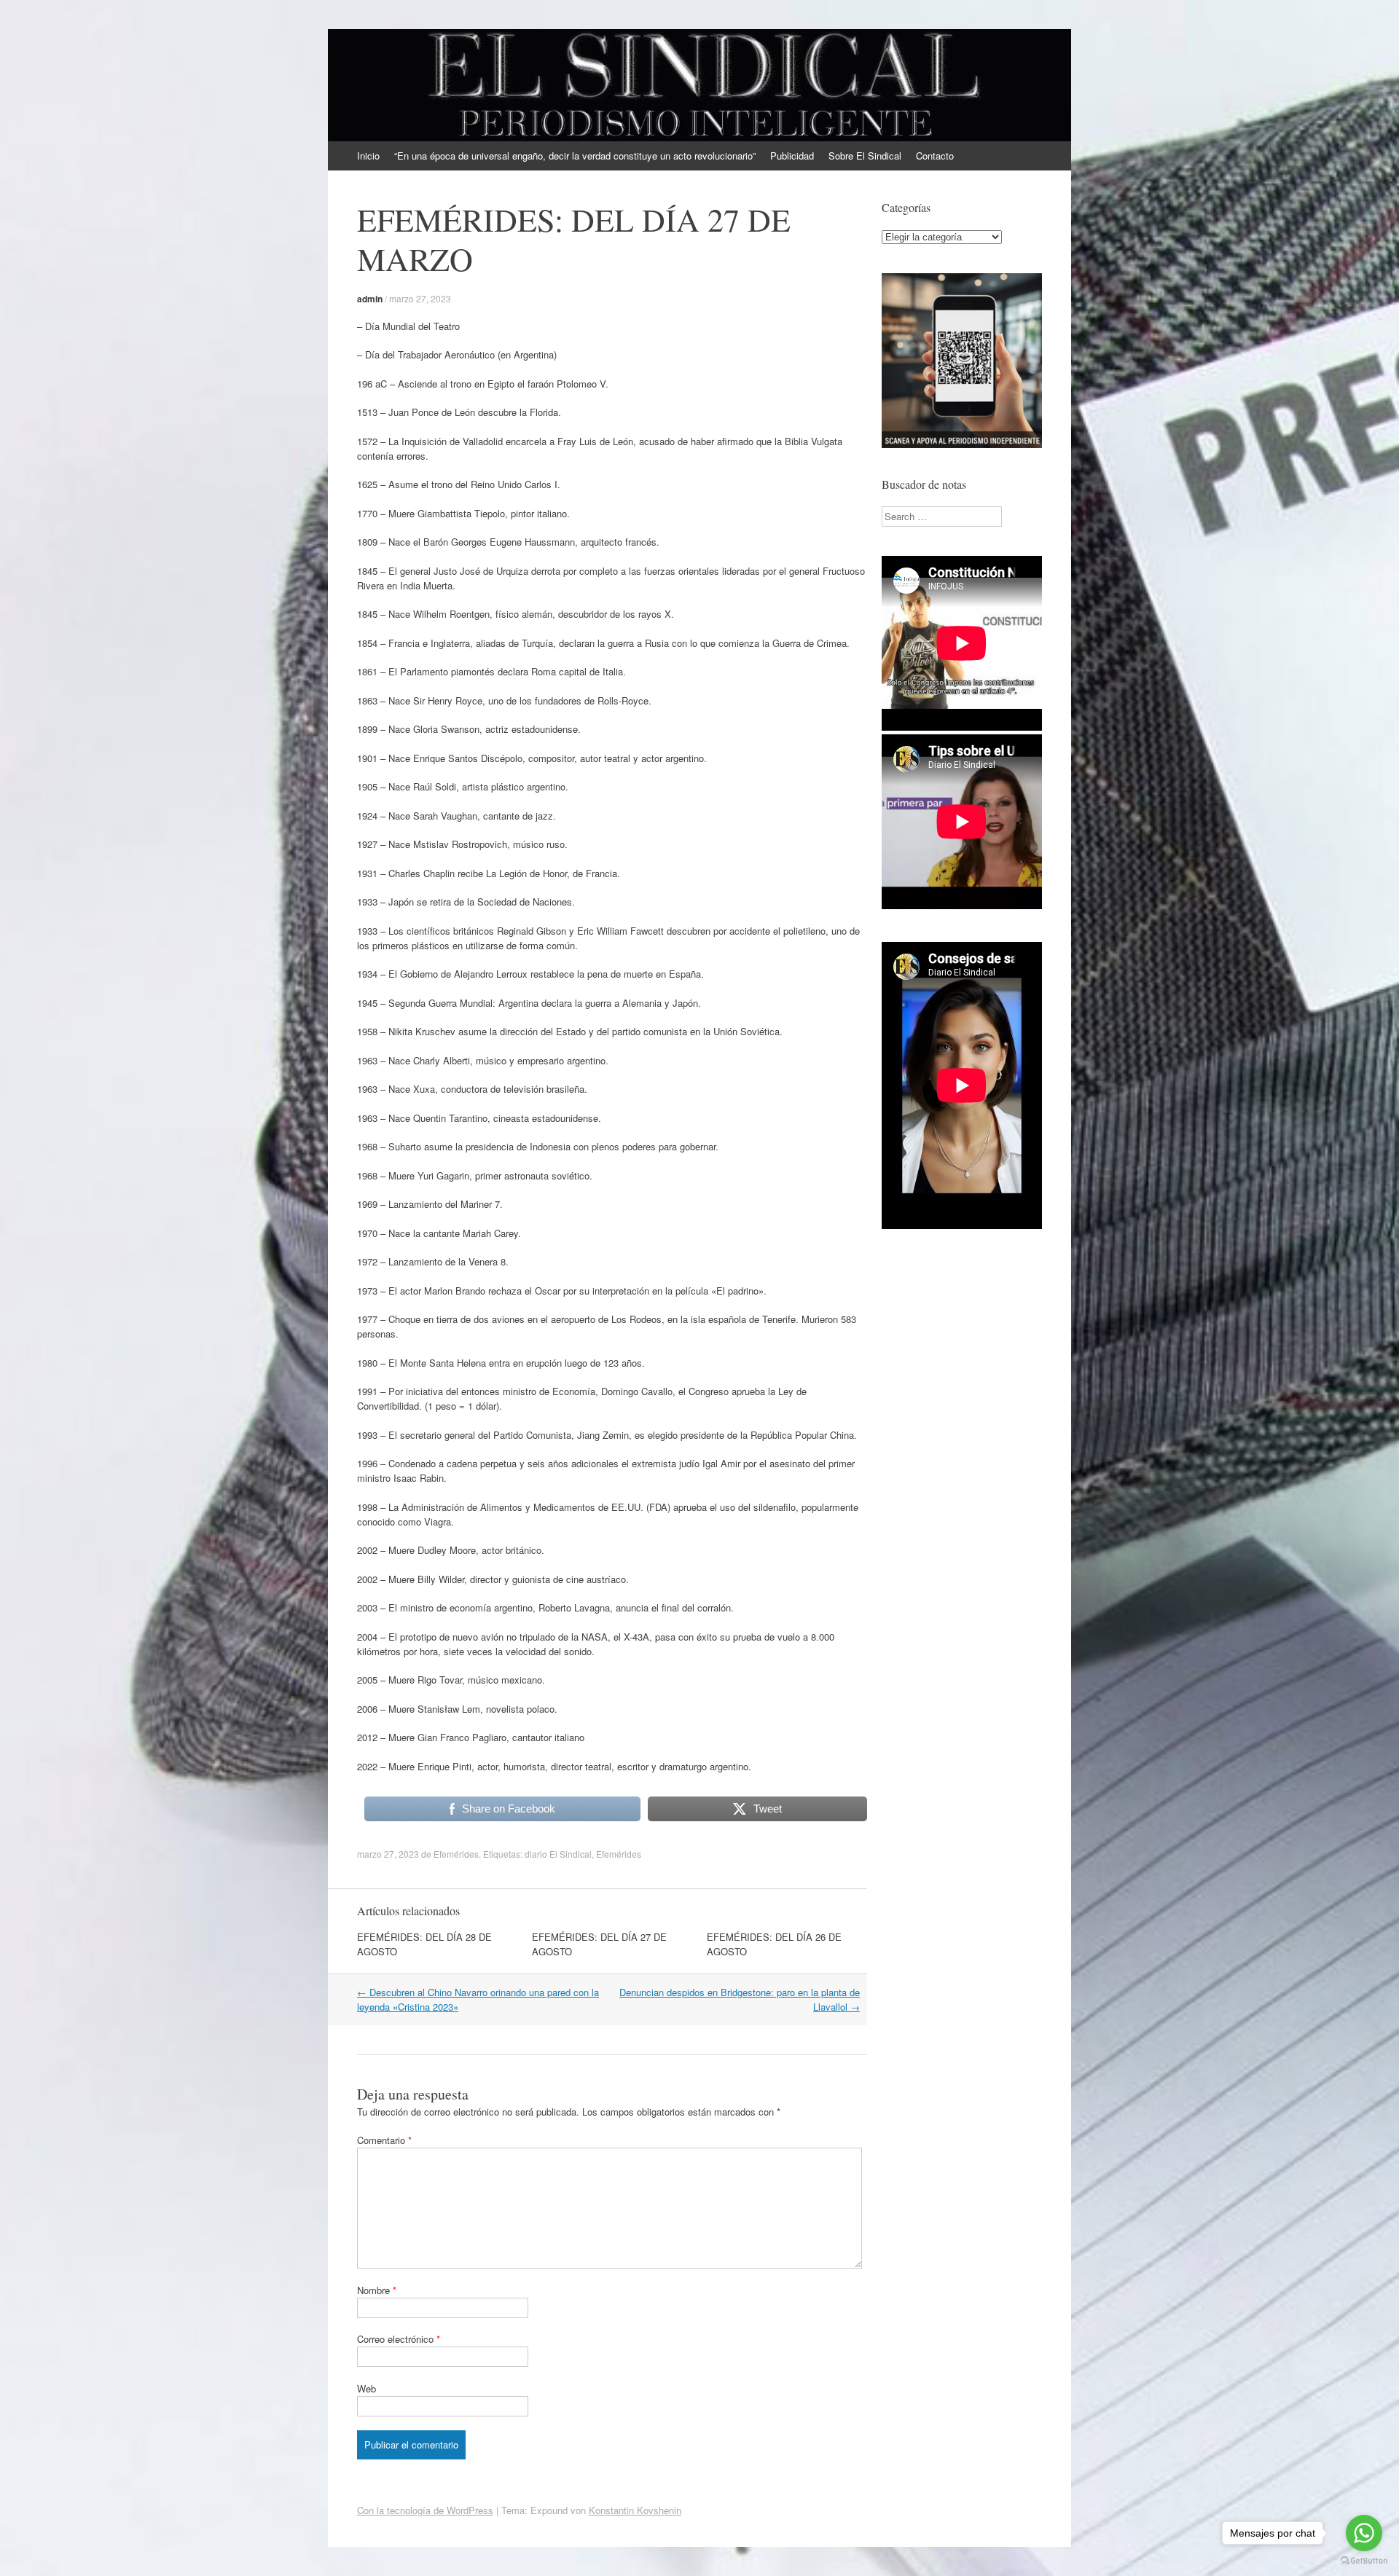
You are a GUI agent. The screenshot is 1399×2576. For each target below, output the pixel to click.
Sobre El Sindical (865, 156)
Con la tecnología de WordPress (425, 2510)
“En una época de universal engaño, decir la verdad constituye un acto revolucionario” (575, 156)
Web (367, 2388)
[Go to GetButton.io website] (1364, 2561)
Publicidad (792, 156)
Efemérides (456, 1854)
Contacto (935, 156)
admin (370, 299)
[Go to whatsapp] (1364, 2533)
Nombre (377, 2290)
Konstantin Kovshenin (635, 2510)
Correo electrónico (399, 2339)
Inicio (368, 156)
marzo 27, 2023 (420, 298)
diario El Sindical (558, 1854)
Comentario (384, 2140)
